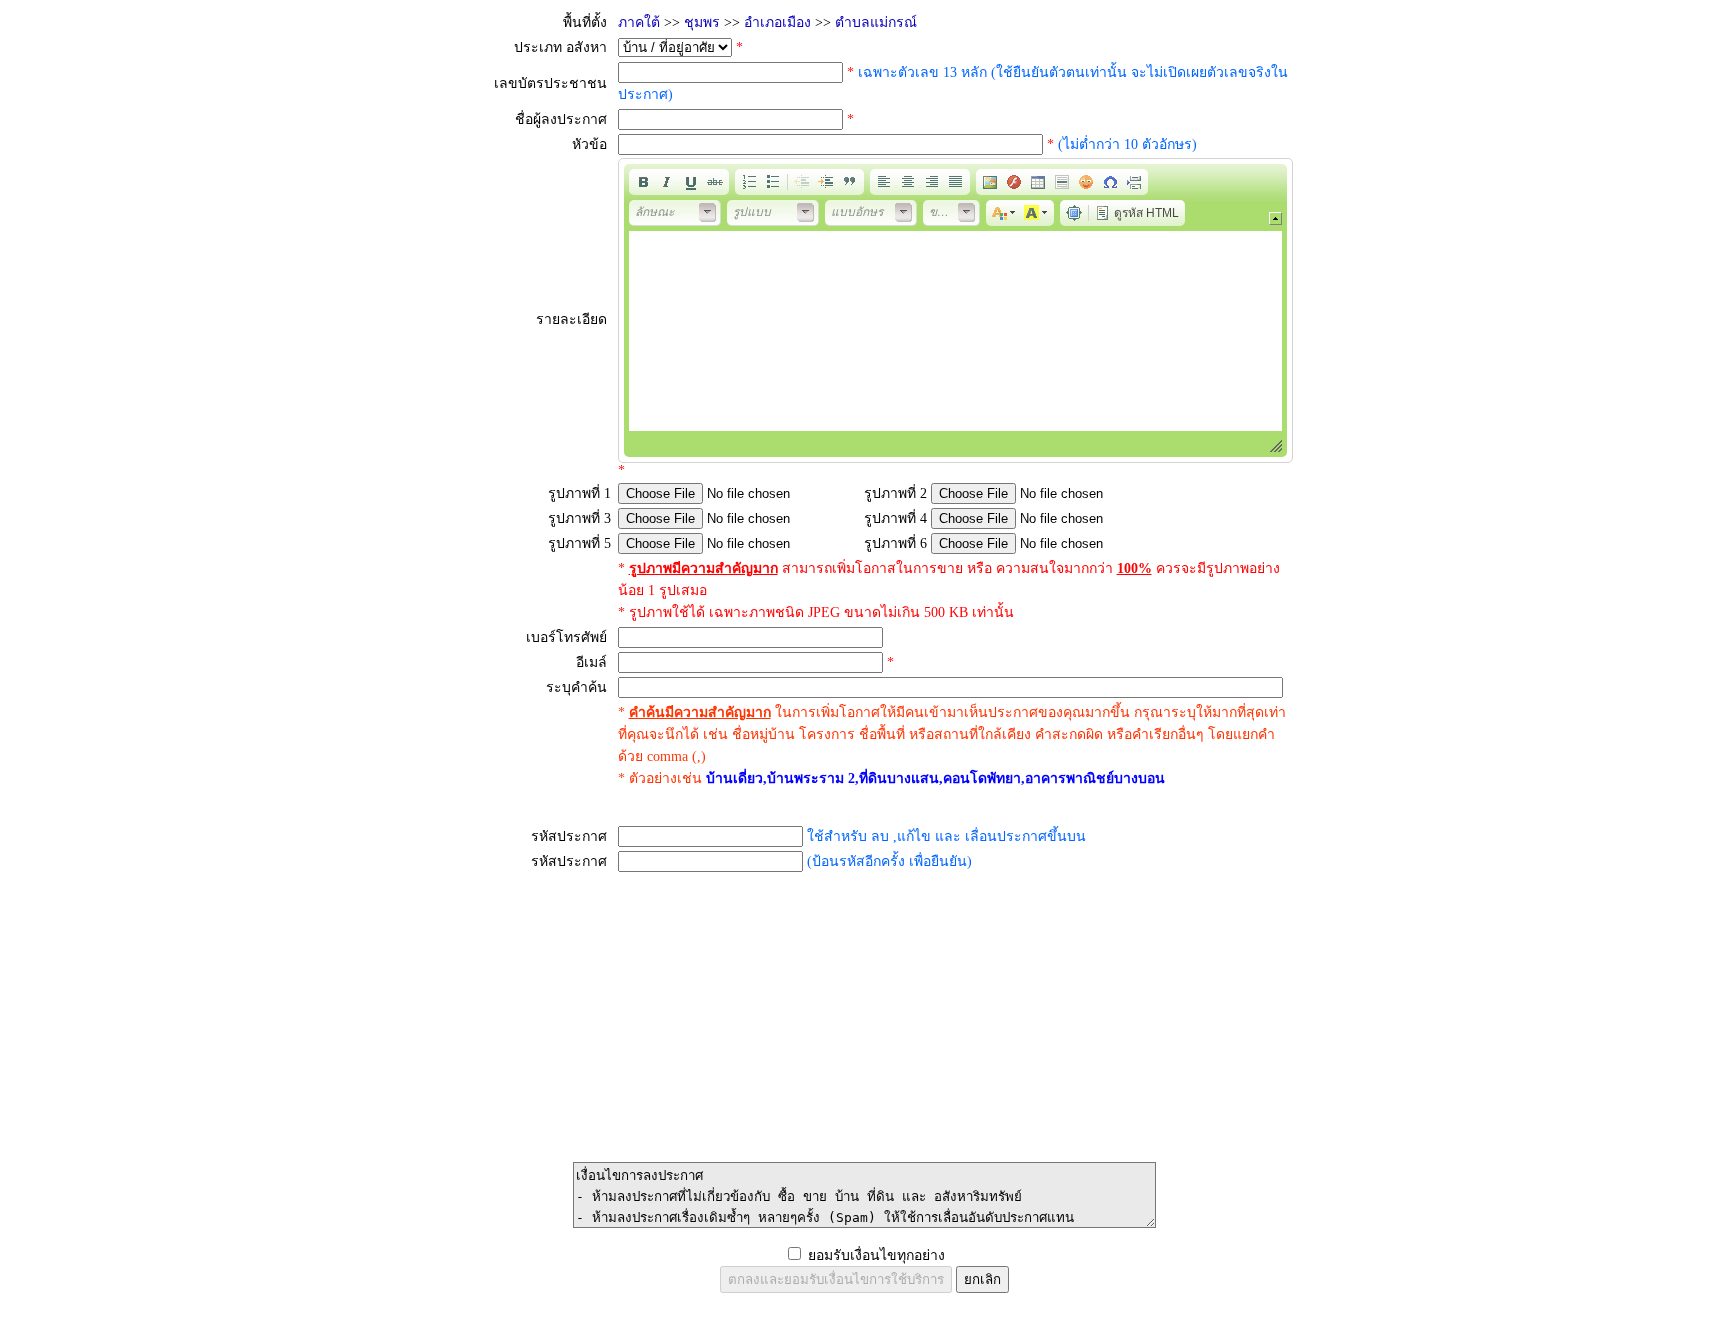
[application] (955, 310)
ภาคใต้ (639, 22)
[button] (643, 182)
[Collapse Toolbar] (1275, 218)
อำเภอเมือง (777, 22)
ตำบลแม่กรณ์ (876, 22)
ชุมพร (702, 22)
